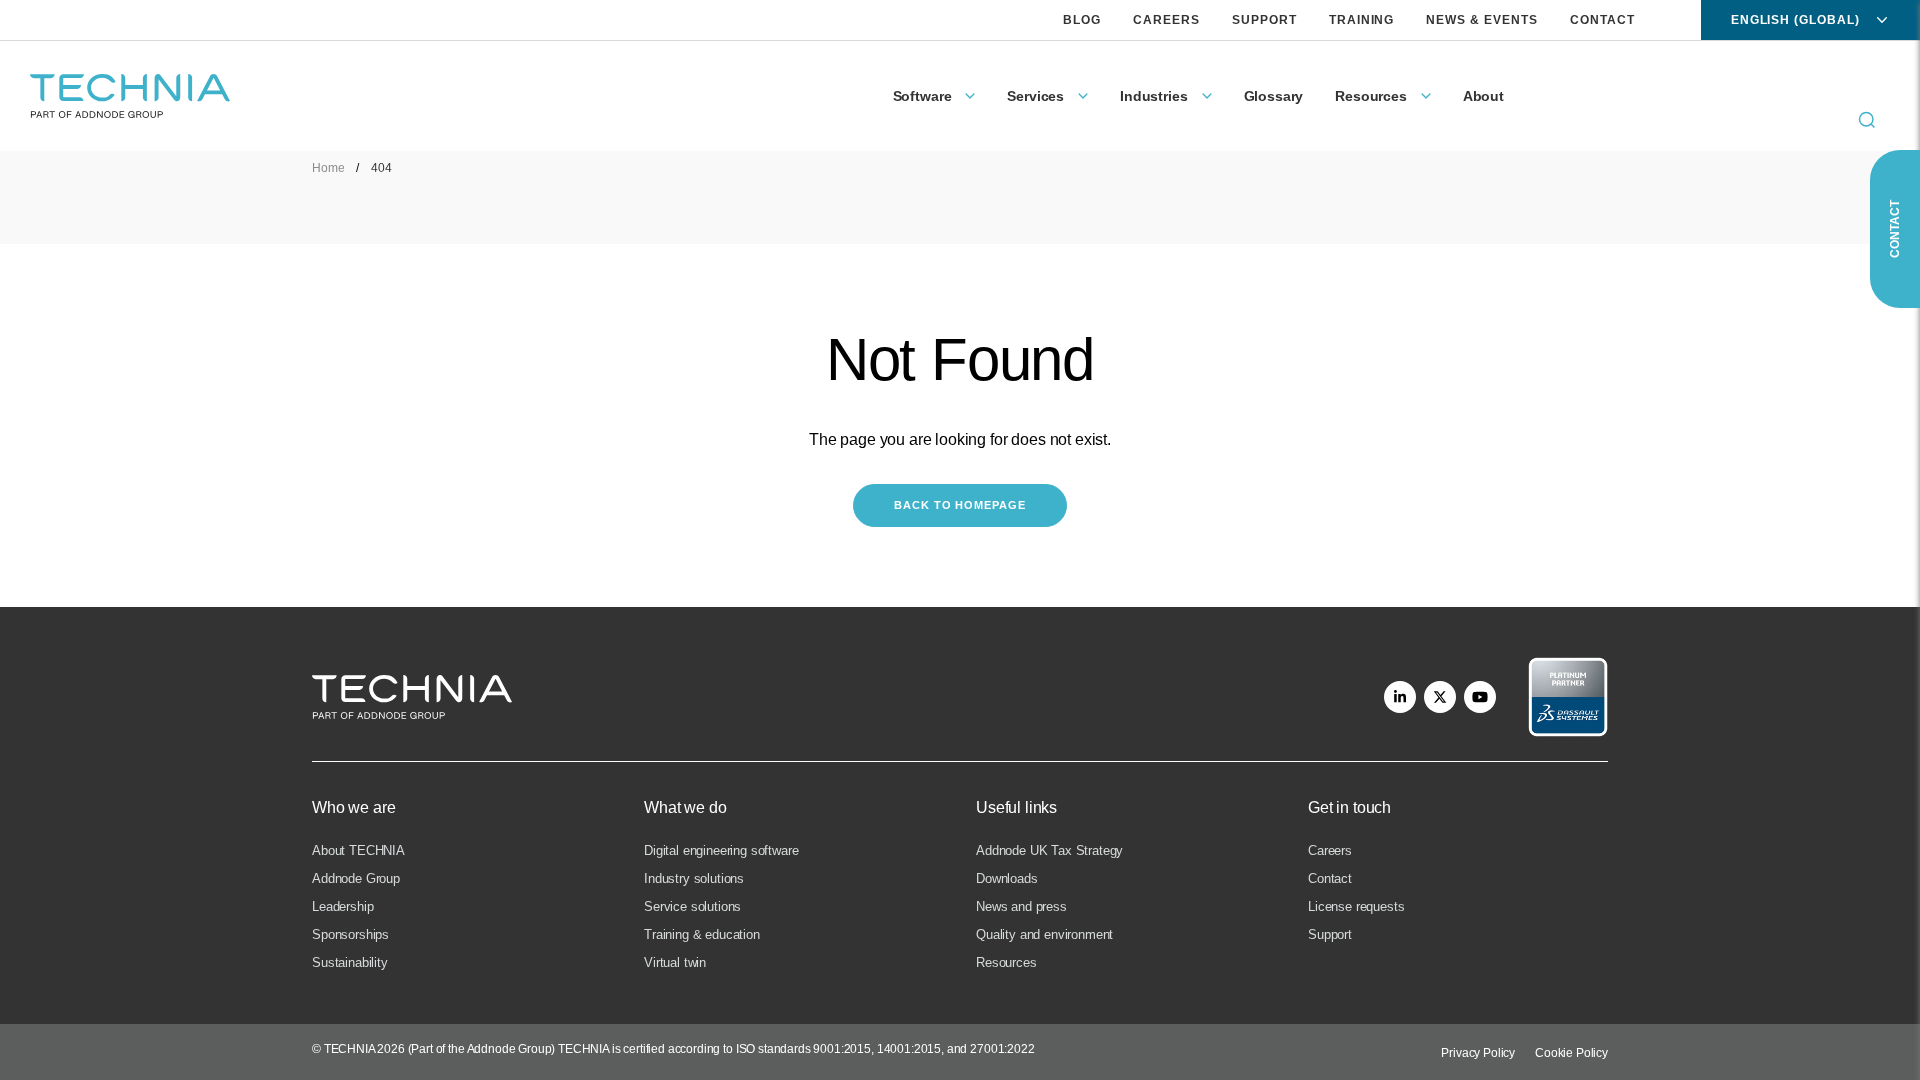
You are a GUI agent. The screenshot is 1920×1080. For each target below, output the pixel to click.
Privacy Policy (1478, 1053)
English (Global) (1795, 20)
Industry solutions (694, 878)
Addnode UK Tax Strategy (1049, 850)
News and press (1021, 906)
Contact (1602, 20)
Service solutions (692, 906)
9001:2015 (842, 1049)
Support (1264, 20)
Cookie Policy (1571, 1053)
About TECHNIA (358, 850)
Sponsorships (350, 934)
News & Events (1481, 20)
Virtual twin (675, 962)
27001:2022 (1002, 1049)
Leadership (342, 906)
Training (1362, 20)
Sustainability (350, 962)
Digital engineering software (721, 850)
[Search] (1867, 120)
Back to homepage (959, 505)
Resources (1006, 962)
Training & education (702, 934)
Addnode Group (356, 878)
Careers (1166, 20)
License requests (1356, 906)
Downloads (1007, 878)
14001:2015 (909, 1049)
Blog (1082, 20)
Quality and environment (1044, 934)
